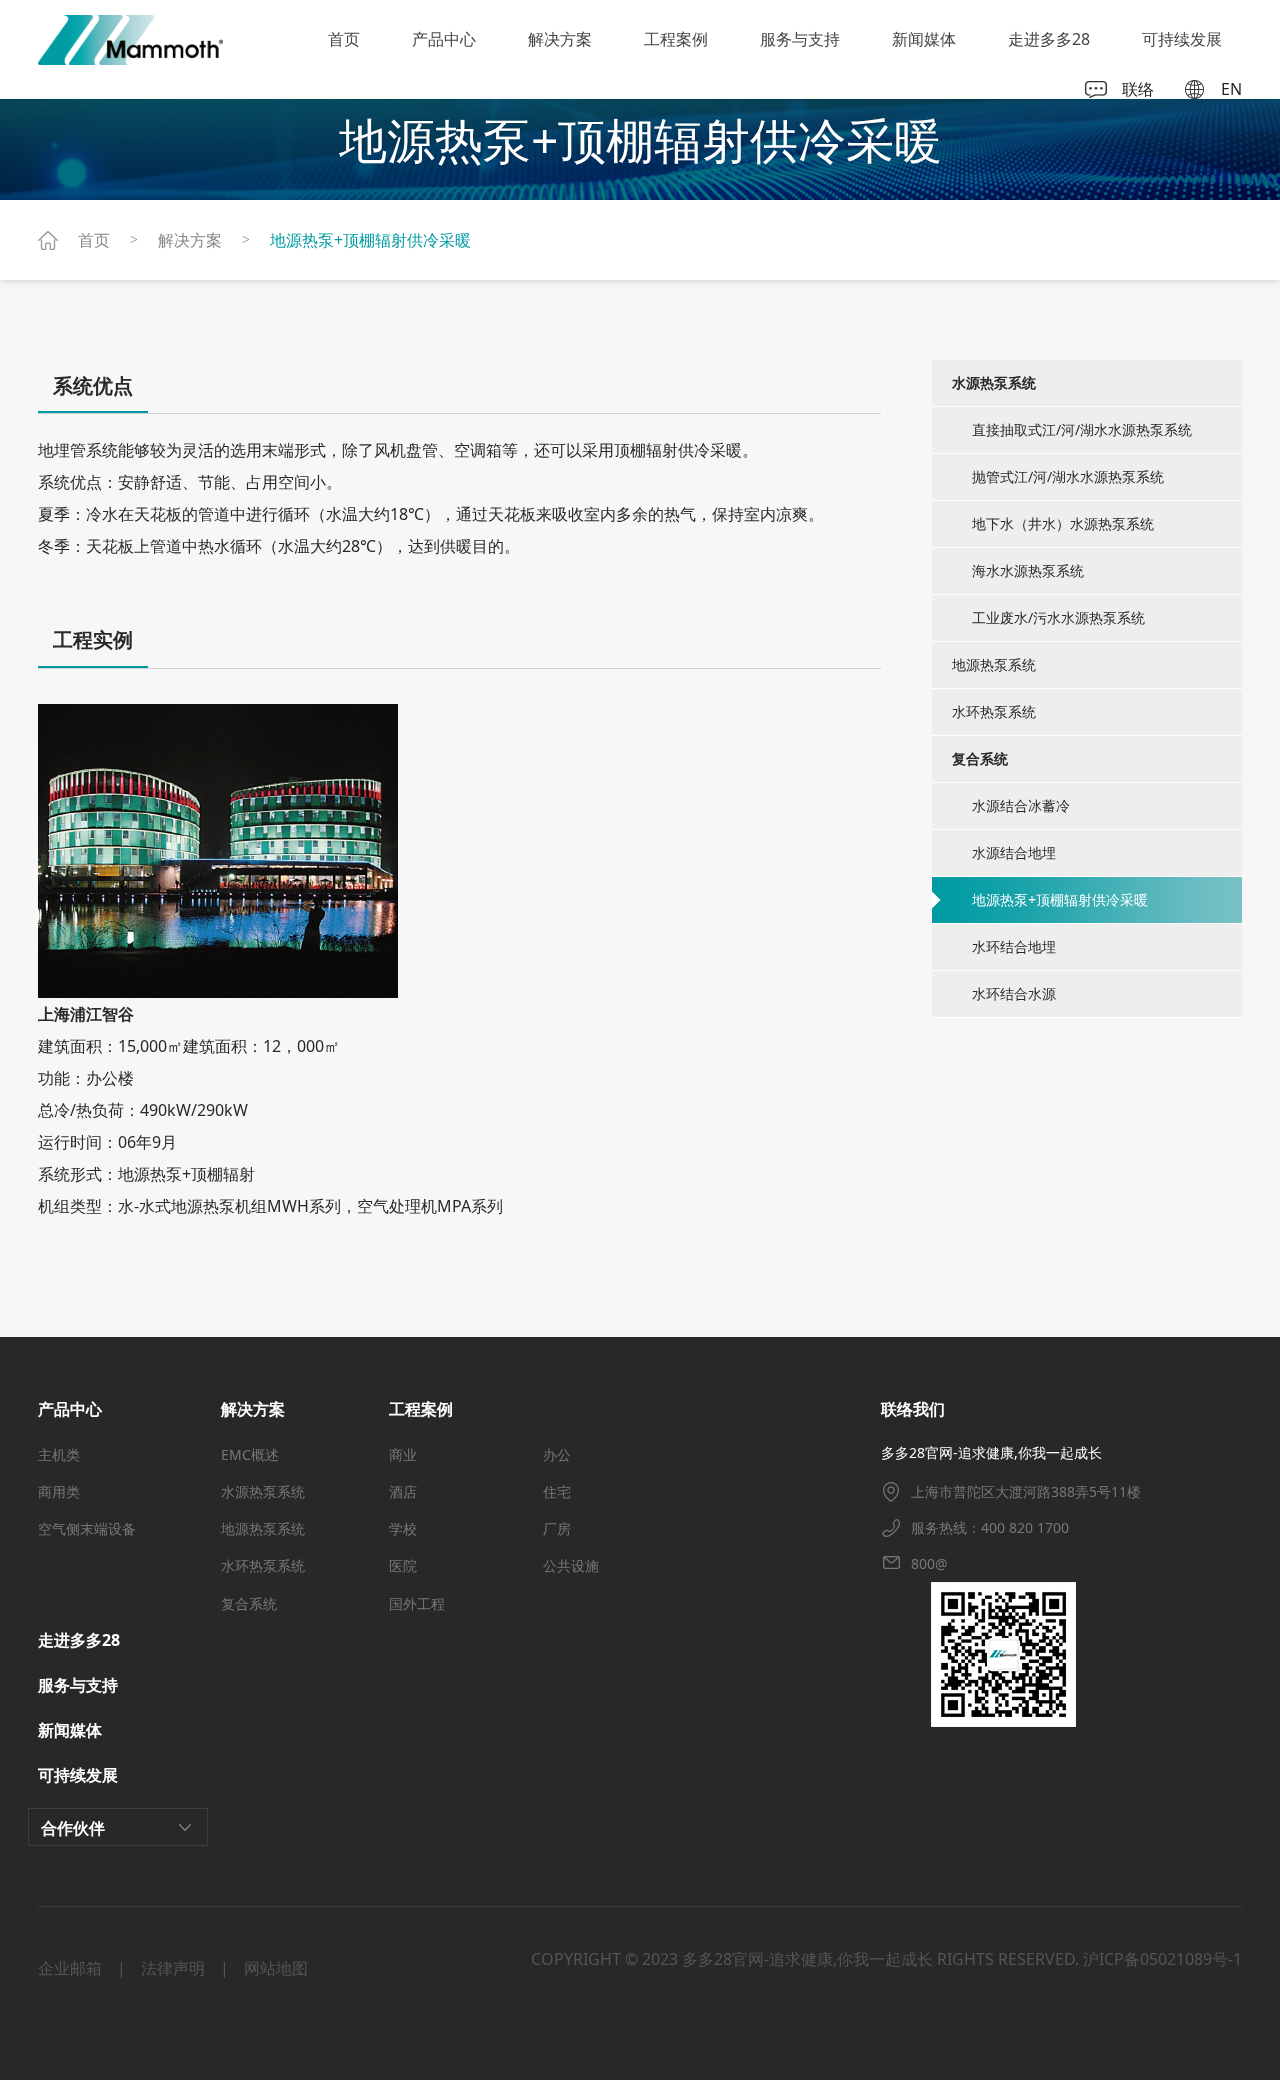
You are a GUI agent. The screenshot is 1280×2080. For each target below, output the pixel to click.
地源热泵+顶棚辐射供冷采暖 (370, 240)
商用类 (59, 1491)
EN (1231, 89)
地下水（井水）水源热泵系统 (1063, 523)
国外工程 (417, 1603)
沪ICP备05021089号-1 (1162, 1959)
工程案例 (676, 39)
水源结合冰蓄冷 (1021, 805)
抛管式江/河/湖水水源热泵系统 (1068, 476)
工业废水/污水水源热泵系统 (1058, 617)
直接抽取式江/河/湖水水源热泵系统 (1082, 429)
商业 (403, 1454)
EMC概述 (250, 1454)
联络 (1138, 89)
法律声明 (173, 1968)
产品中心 (444, 39)
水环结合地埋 (1014, 946)
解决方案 (560, 39)
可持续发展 (1182, 39)
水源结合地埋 (1014, 852)
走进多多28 (1049, 39)
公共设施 (571, 1565)
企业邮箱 (70, 1968)
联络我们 (913, 1409)
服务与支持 (800, 39)
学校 (403, 1528)
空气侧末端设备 (87, 1528)
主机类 (59, 1454)
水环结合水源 (1014, 993)
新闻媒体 (924, 39)
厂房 (557, 1528)
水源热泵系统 (263, 1491)
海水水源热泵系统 (1028, 570)
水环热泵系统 (994, 711)
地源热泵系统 (994, 664)
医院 (403, 1565)
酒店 (403, 1491)
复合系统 (249, 1603)
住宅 (557, 1491)
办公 (557, 1454)
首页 (344, 39)
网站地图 (276, 1968)
